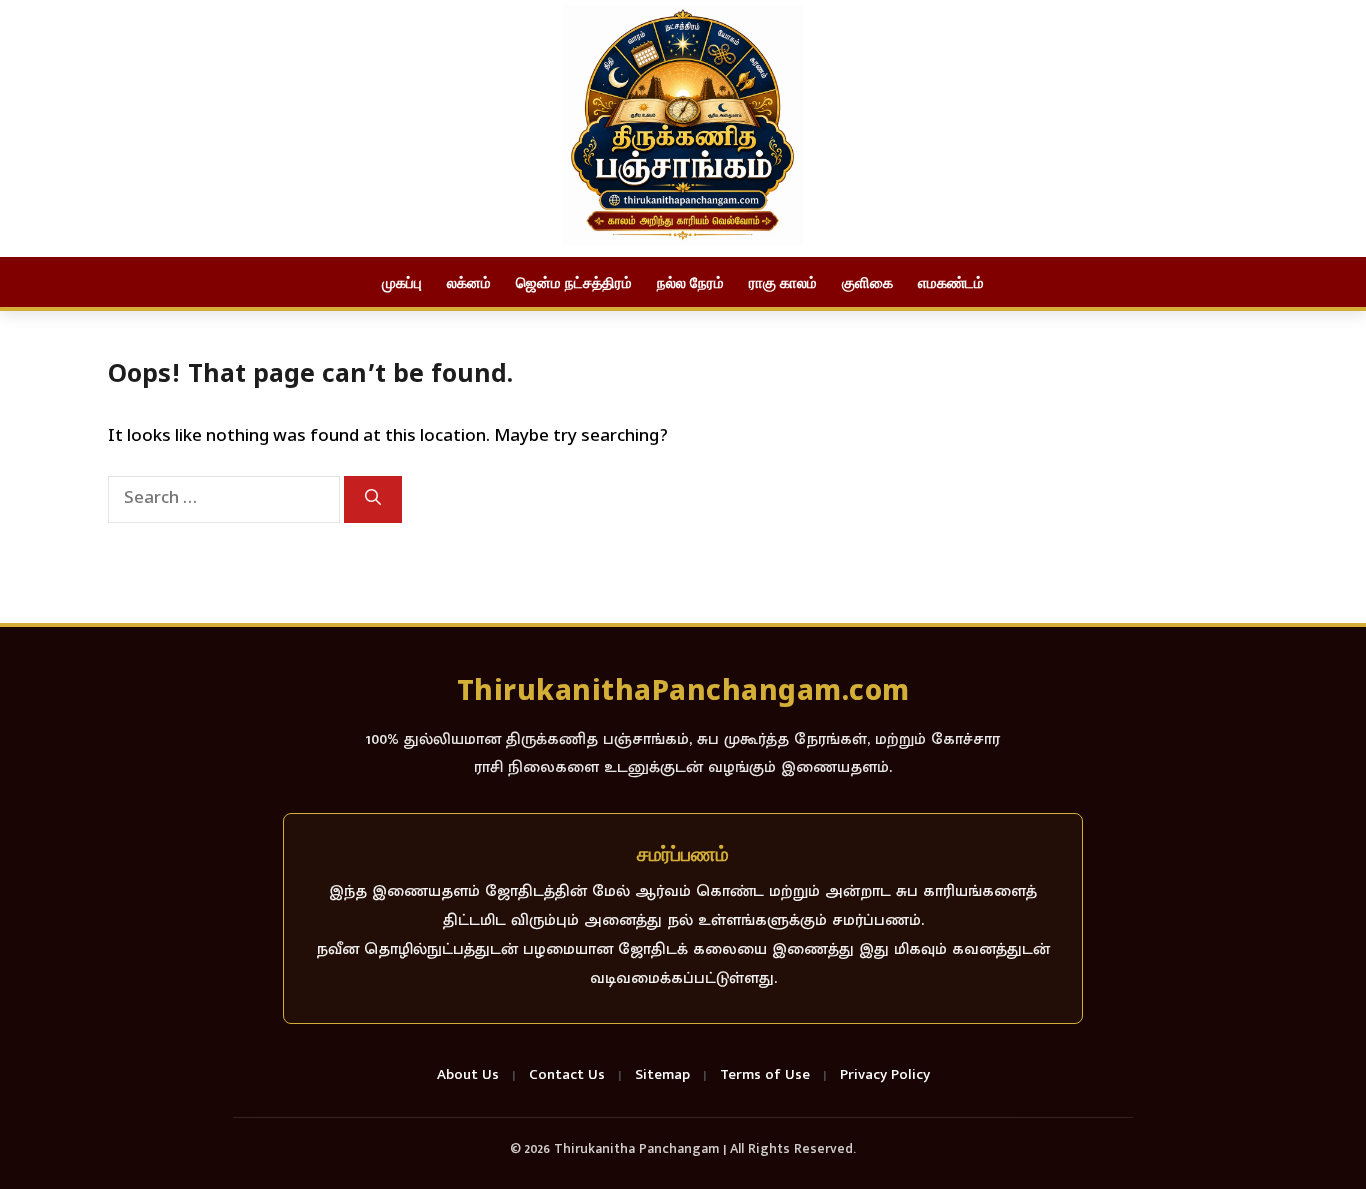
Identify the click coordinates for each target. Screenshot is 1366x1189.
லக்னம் (469, 282)
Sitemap (662, 1075)
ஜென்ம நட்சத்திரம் (574, 282)
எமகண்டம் (951, 282)
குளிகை (867, 282)
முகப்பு (402, 282)
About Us (468, 1075)
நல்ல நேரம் (690, 282)
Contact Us (567, 1075)
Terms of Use (765, 1075)
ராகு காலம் (783, 282)
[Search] (373, 499)
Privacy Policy (885, 1075)
